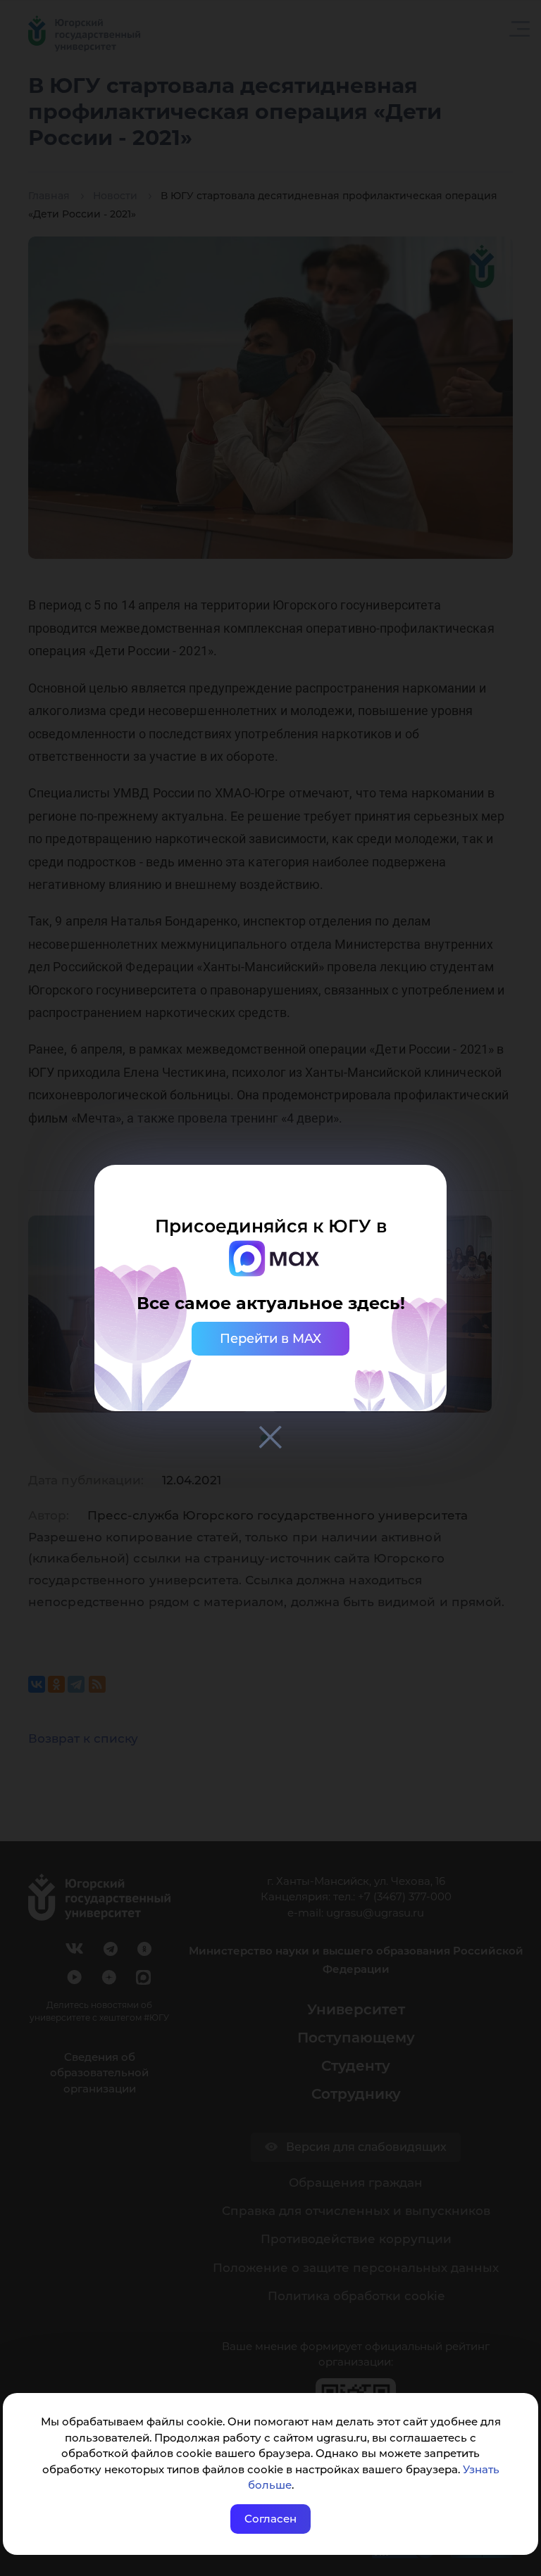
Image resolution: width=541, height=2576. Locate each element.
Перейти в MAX (270, 1339)
